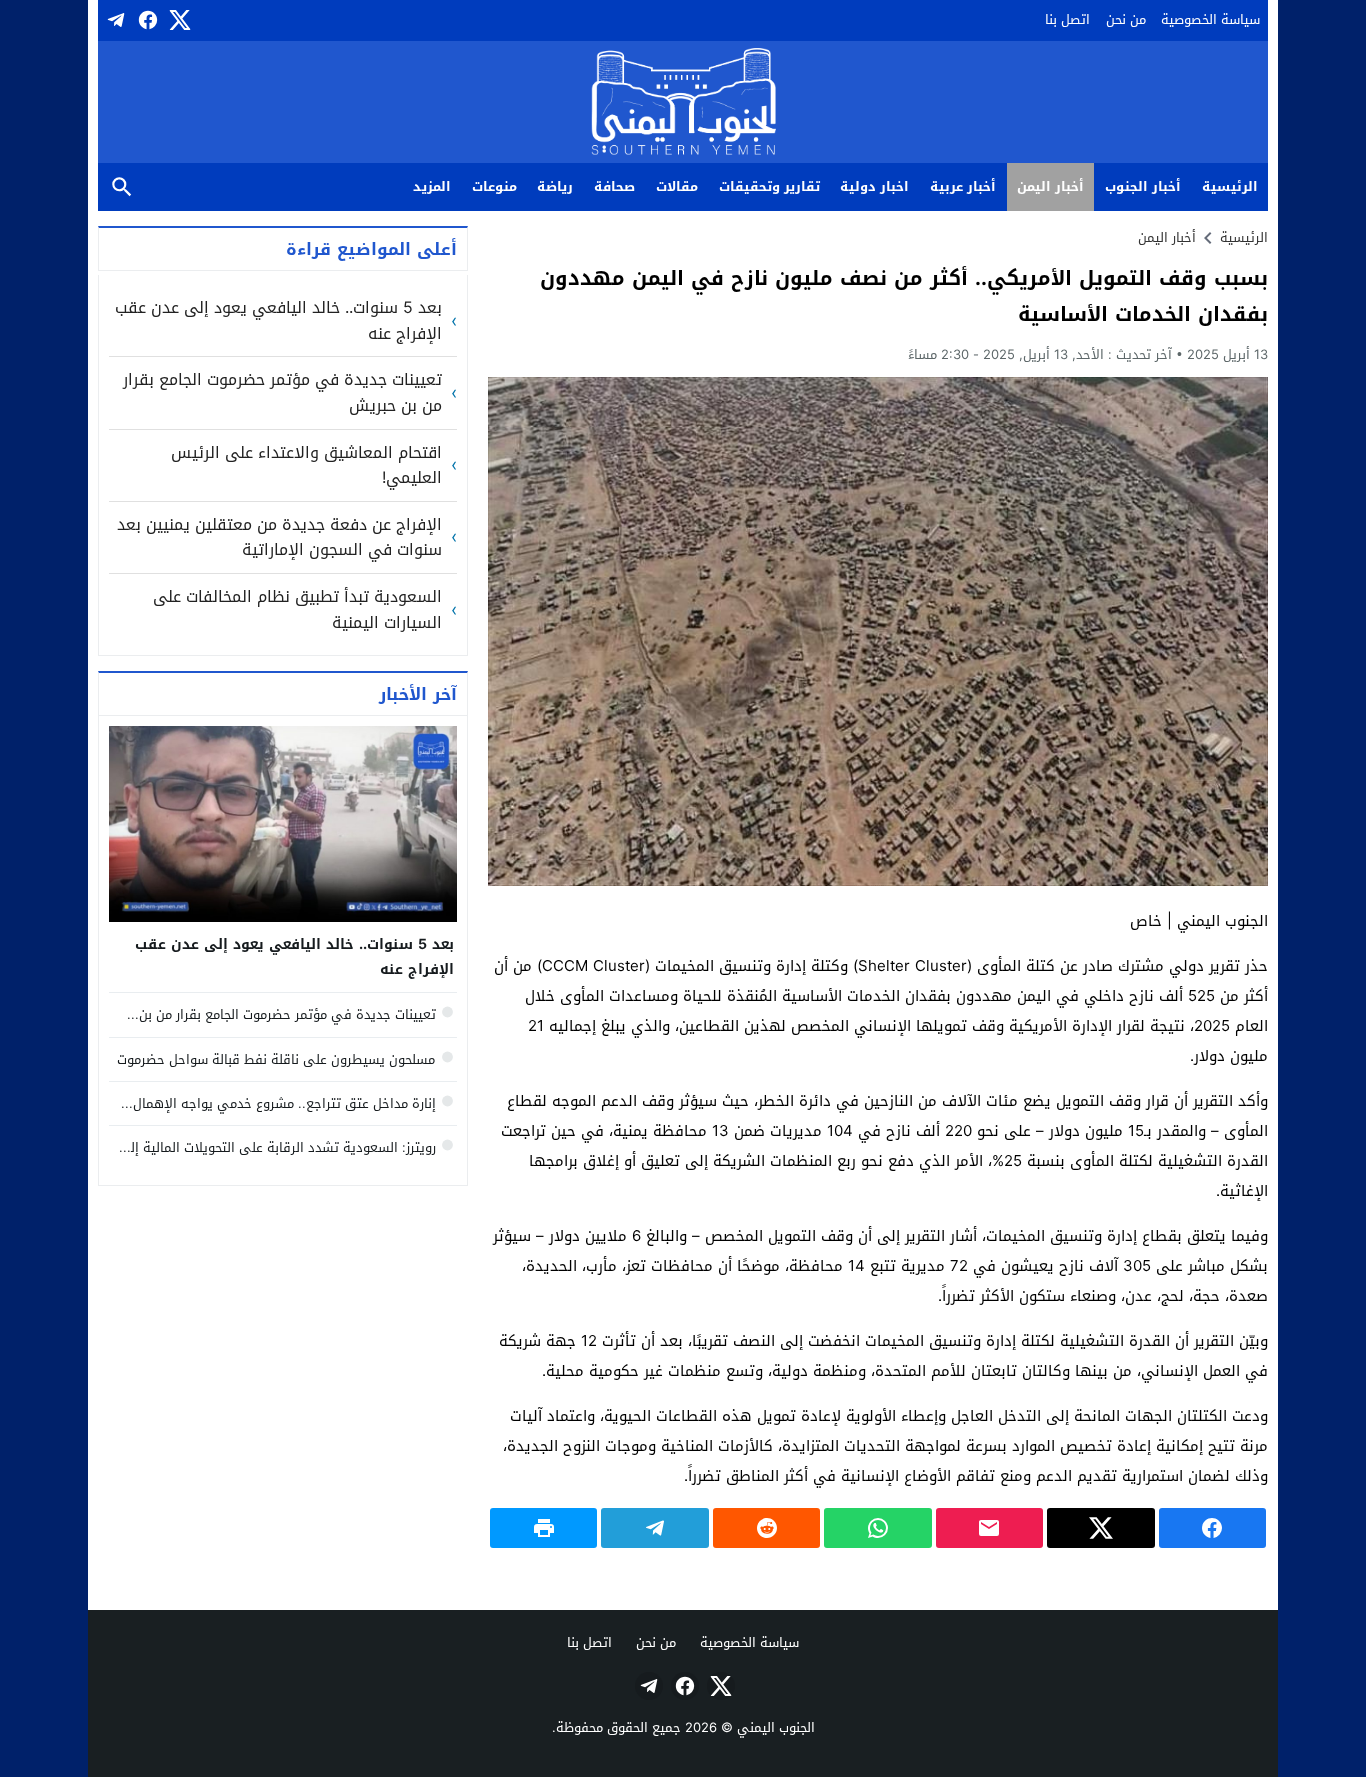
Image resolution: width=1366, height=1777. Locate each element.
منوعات (494, 186)
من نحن (1126, 19)
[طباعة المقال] (543, 1528)
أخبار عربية (963, 186)
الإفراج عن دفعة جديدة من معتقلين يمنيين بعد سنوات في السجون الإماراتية (279, 537)
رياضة (555, 186)
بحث (122, 187)
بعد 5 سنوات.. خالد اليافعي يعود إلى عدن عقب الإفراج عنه (278, 320)
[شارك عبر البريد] (989, 1528)
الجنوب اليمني (776, 1727)
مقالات (677, 186)
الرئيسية (1230, 186)
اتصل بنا (1067, 19)
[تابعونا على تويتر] (178, 20)
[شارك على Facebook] (1212, 1528)
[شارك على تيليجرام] (654, 1528)
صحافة (614, 186)
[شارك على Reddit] (766, 1528)
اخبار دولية (874, 186)
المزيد (432, 186)
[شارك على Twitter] (1100, 1528)
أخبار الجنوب (1143, 186)
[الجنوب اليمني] (683, 103)
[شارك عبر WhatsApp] (877, 1528)
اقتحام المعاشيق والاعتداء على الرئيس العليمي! (306, 465)
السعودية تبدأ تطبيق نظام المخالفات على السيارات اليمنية (297, 609)
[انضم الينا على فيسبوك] (146, 20)
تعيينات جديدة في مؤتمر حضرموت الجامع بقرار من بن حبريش (282, 392)
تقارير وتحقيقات (769, 186)
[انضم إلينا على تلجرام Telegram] (114, 20)
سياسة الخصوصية (1210, 19)
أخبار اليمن (1050, 186)
